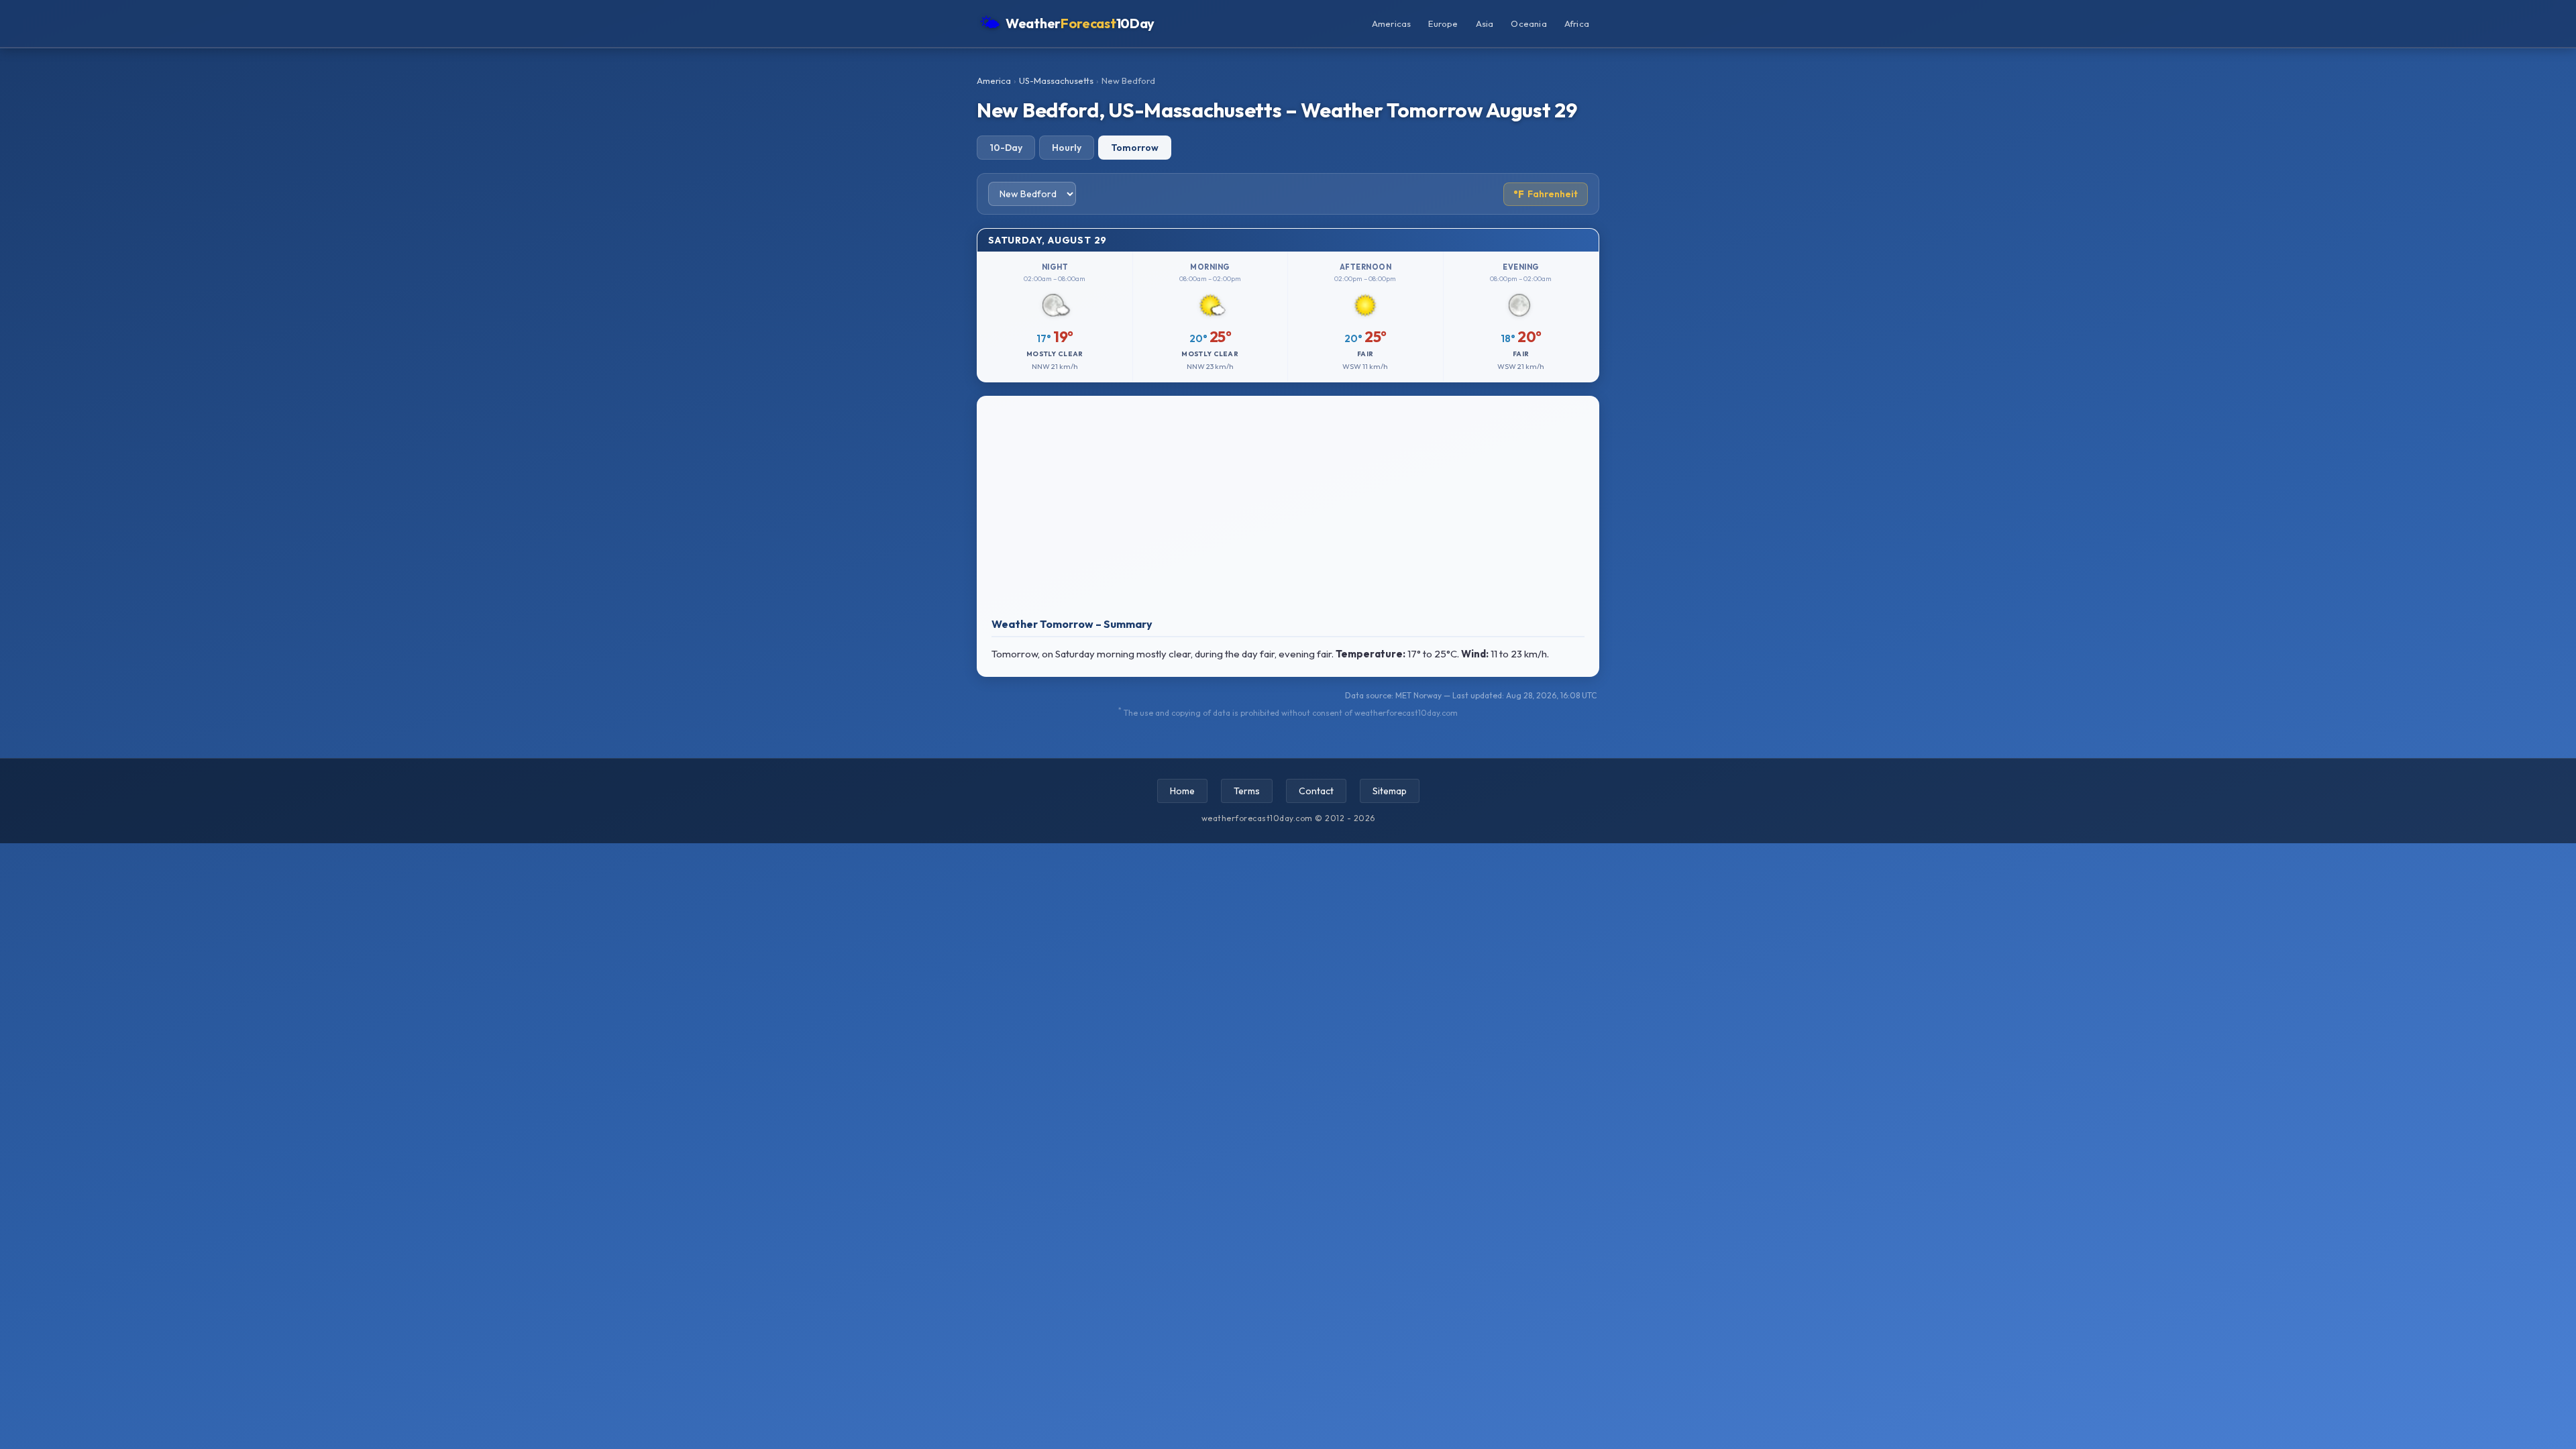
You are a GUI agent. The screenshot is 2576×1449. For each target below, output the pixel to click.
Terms (1247, 791)
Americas (1392, 23)
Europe (1443, 23)
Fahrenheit (1546, 194)
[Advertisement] (1288, 510)
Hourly (1067, 148)
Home (1182, 791)
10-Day (1006, 148)
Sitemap (1390, 791)
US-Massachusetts (1056, 80)
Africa (1577, 23)
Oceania (1528, 23)
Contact (1316, 791)
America (994, 80)
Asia (1485, 23)
